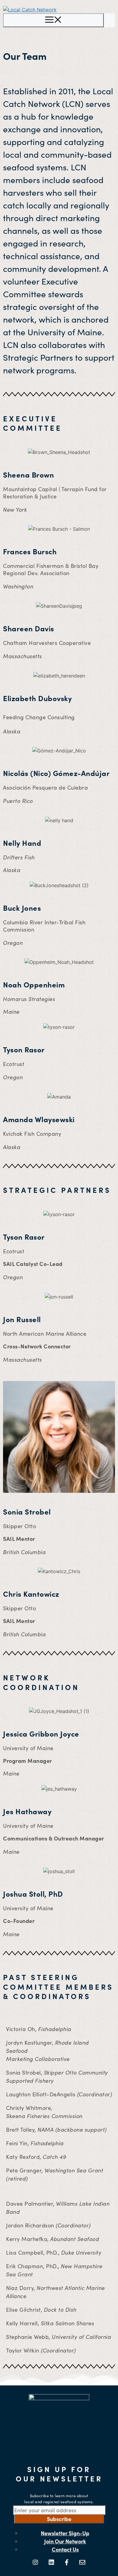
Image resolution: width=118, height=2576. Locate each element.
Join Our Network (65, 2541)
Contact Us (65, 2549)
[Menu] (53, 20)
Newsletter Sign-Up (65, 2533)
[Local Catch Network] (30, 10)
